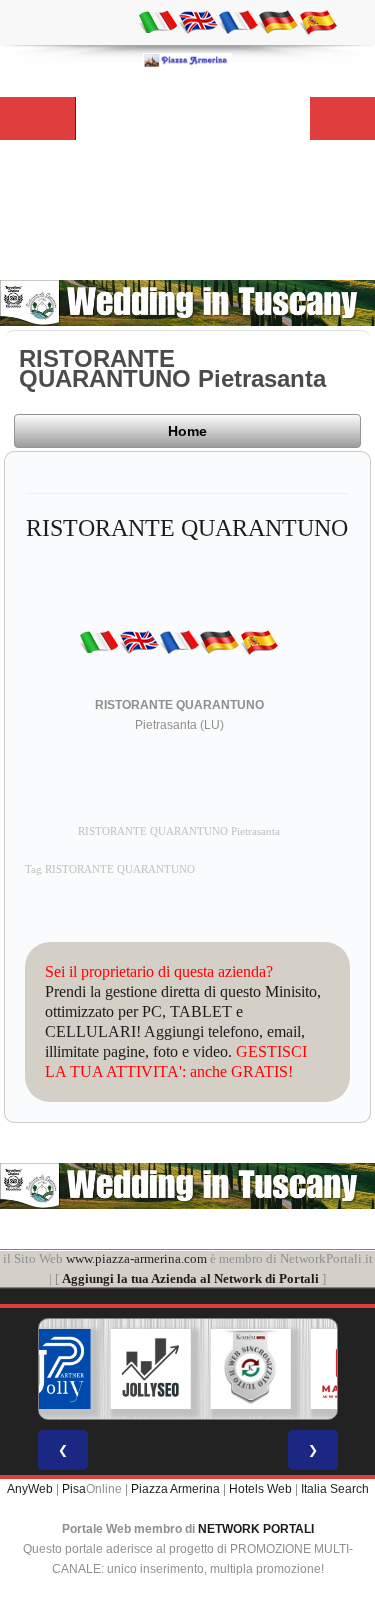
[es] (318, 21)
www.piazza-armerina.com (136, 1258)
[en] (198, 21)
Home (187, 431)
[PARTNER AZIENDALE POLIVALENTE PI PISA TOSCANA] (50, 1369)
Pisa (74, 1489)
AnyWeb (30, 1489)
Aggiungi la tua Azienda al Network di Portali (190, 1278)
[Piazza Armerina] (188, 60)
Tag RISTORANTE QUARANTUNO (110, 869)
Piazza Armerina (175, 1489)
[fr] (238, 21)
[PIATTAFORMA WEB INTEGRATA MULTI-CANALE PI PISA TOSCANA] (250, 1369)
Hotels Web (260, 1489)
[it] (158, 21)
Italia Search (335, 1489)
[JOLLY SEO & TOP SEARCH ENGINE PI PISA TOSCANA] (150, 1369)
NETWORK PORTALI (256, 1529)
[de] (278, 21)
